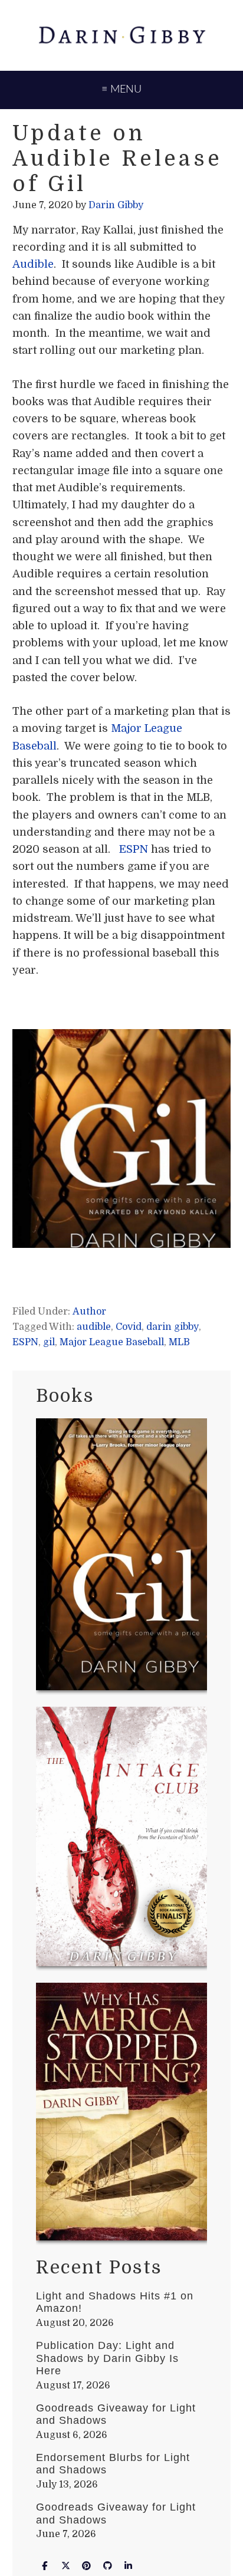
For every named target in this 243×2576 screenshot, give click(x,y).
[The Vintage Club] (122, 1839)
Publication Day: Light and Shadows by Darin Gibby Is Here (107, 2358)
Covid (129, 1327)
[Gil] (122, 1556)
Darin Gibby (121, 35)
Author (89, 1312)
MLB (179, 1342)
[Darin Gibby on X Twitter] (65, 2566)
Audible (33, 264)
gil (49, 1342)
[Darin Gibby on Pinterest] (87, 2566)
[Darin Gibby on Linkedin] (129, 2566)
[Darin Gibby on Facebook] (45, 2566)
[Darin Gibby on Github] (107, 2566)
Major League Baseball (112, 1342)
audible (94, 1327)
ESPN (134, 849)
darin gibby (173, 1327)
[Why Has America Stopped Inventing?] (122, 2114)
